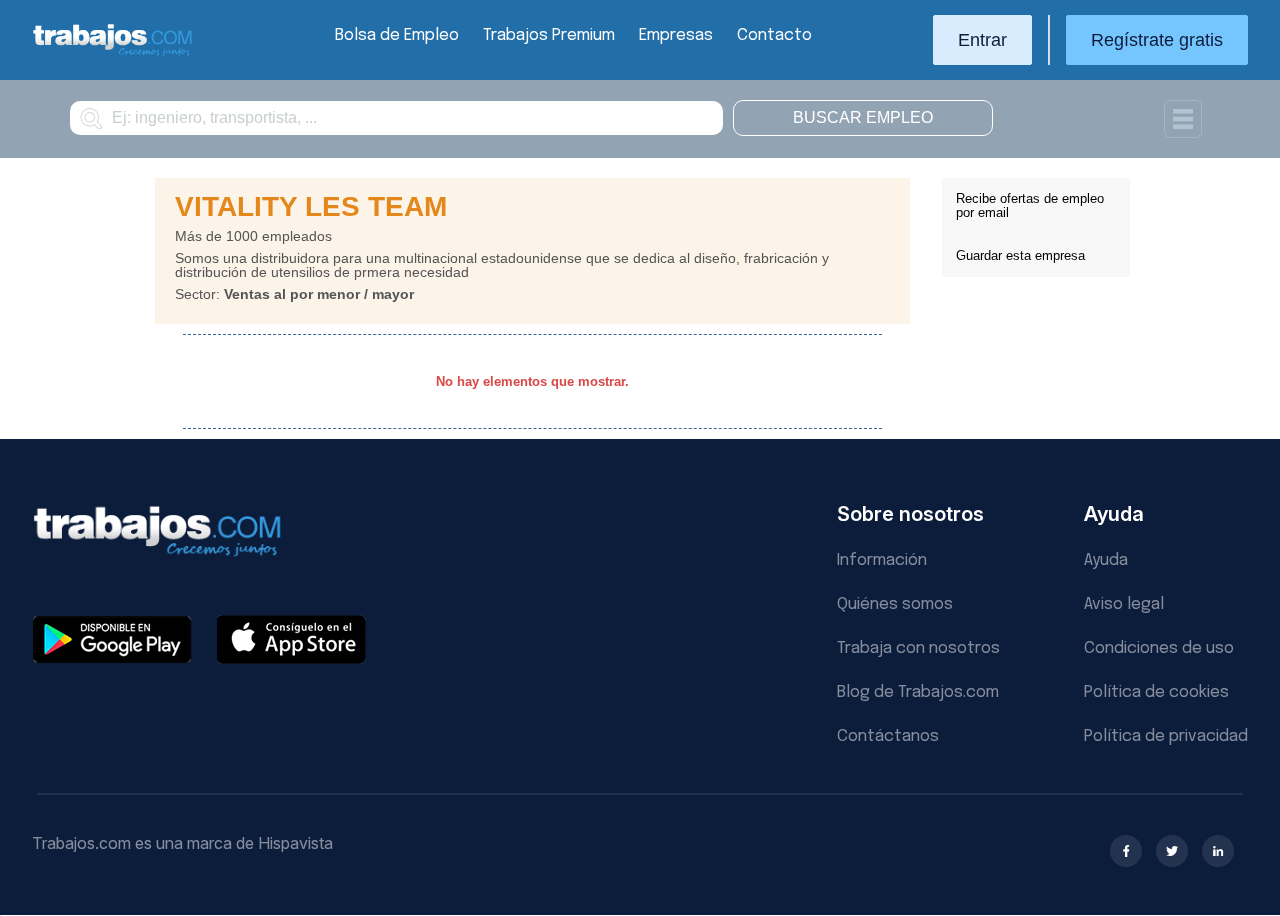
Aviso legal (1124, 604)
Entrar (982, 40)
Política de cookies (1156, 692)
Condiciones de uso (1159, 648)
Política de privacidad (1166, 736)
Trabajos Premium (549, 35)
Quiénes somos (895, 604)
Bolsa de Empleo (397, 35)
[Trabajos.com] (113, 53)
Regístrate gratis (1157, 40)
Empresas (676, 35)
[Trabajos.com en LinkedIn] (1218, 851)
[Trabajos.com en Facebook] (1126, 851)
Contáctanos (888, 736)
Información (882, 560)
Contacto (774, 35)
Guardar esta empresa (1020, 255)
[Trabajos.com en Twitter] (1172, 851)
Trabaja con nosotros (918, 648)
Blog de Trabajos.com (918, 692)
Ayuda (1106, 560)
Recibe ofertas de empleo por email (1030, 205)
